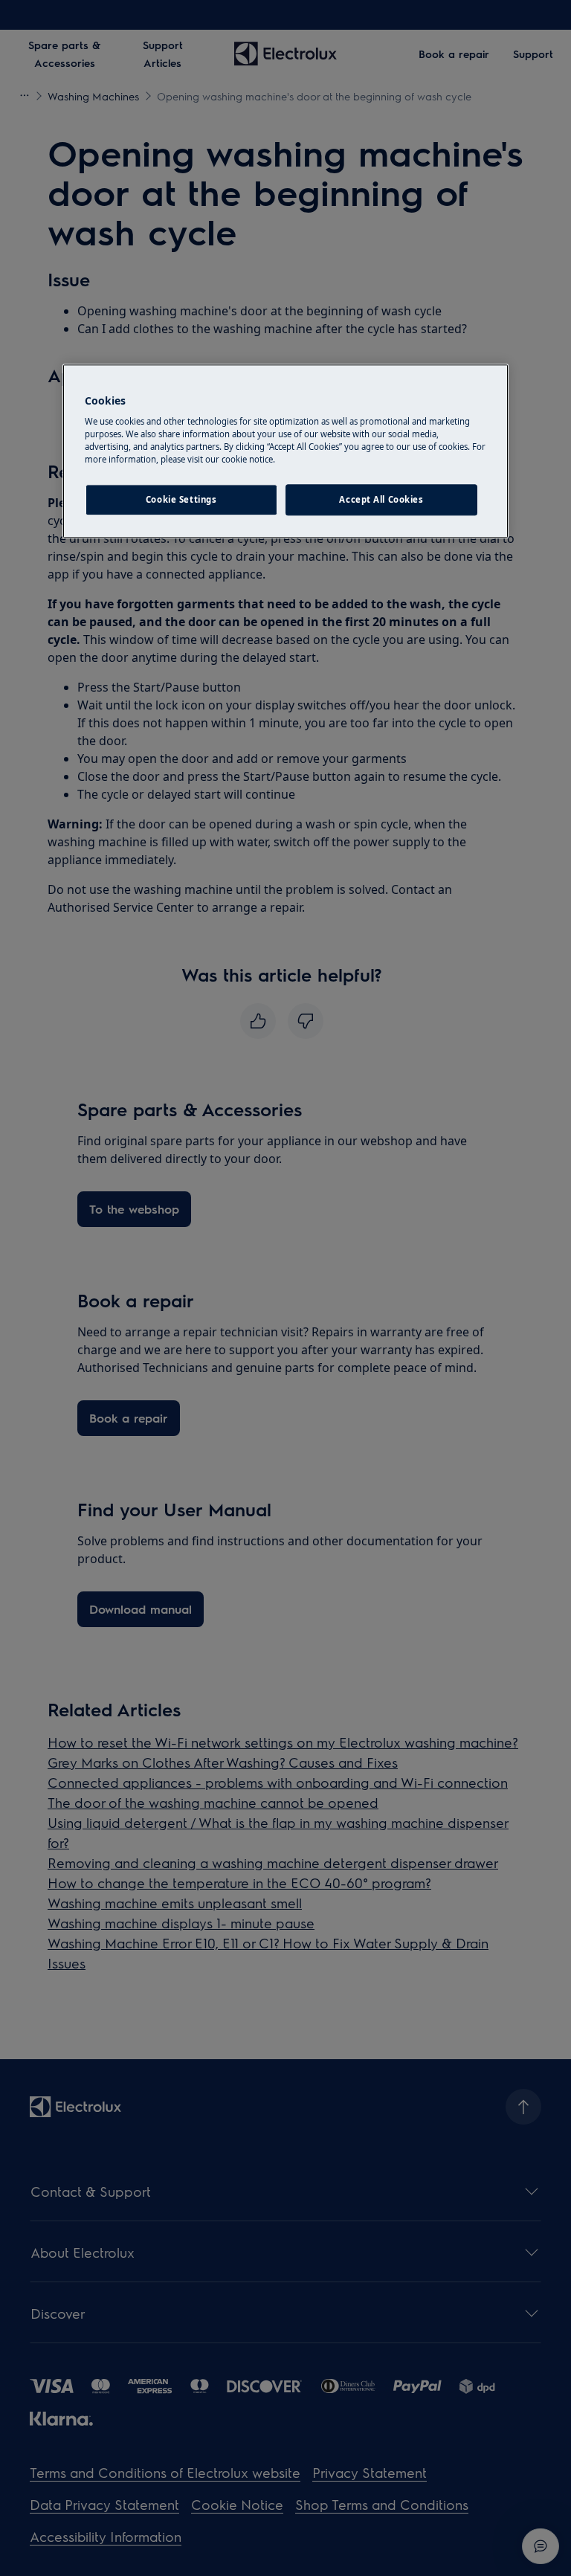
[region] (285, 451)
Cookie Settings (181, 500)
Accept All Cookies (381, 500)
